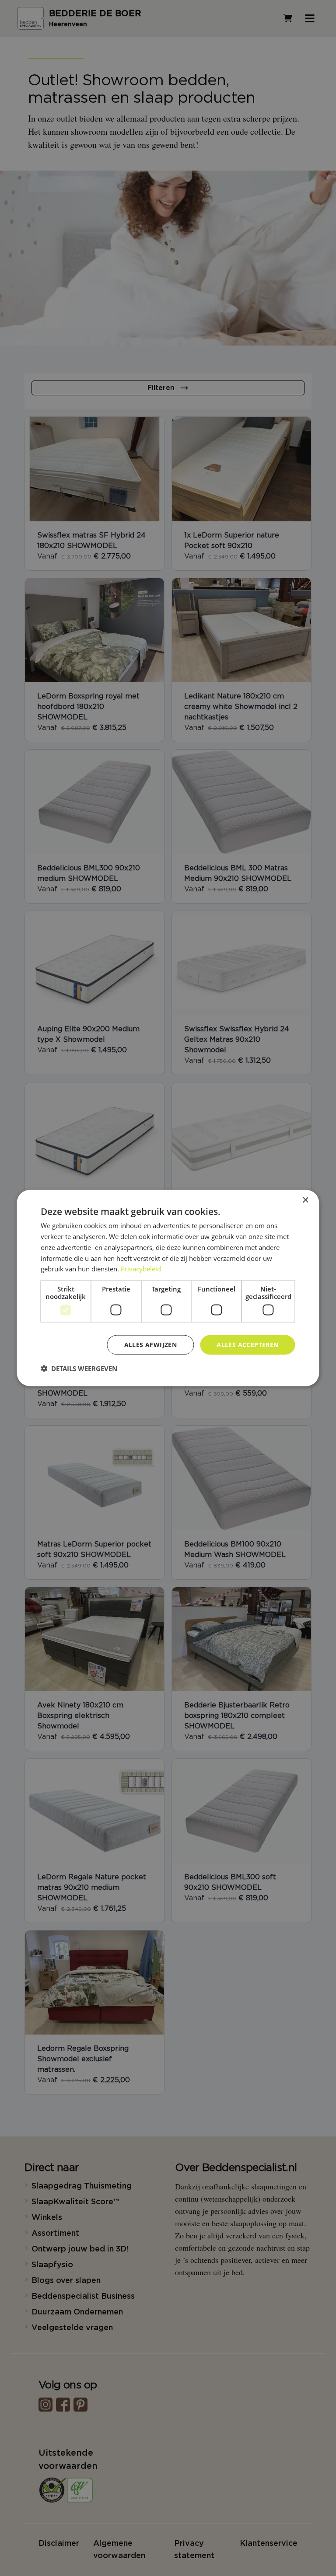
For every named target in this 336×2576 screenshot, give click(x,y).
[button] (79, 1368)
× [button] (305, 1200)
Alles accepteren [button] (247, 1345)
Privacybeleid (141, 1269)
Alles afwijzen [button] (151, 1345)
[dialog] (168, 1288)
